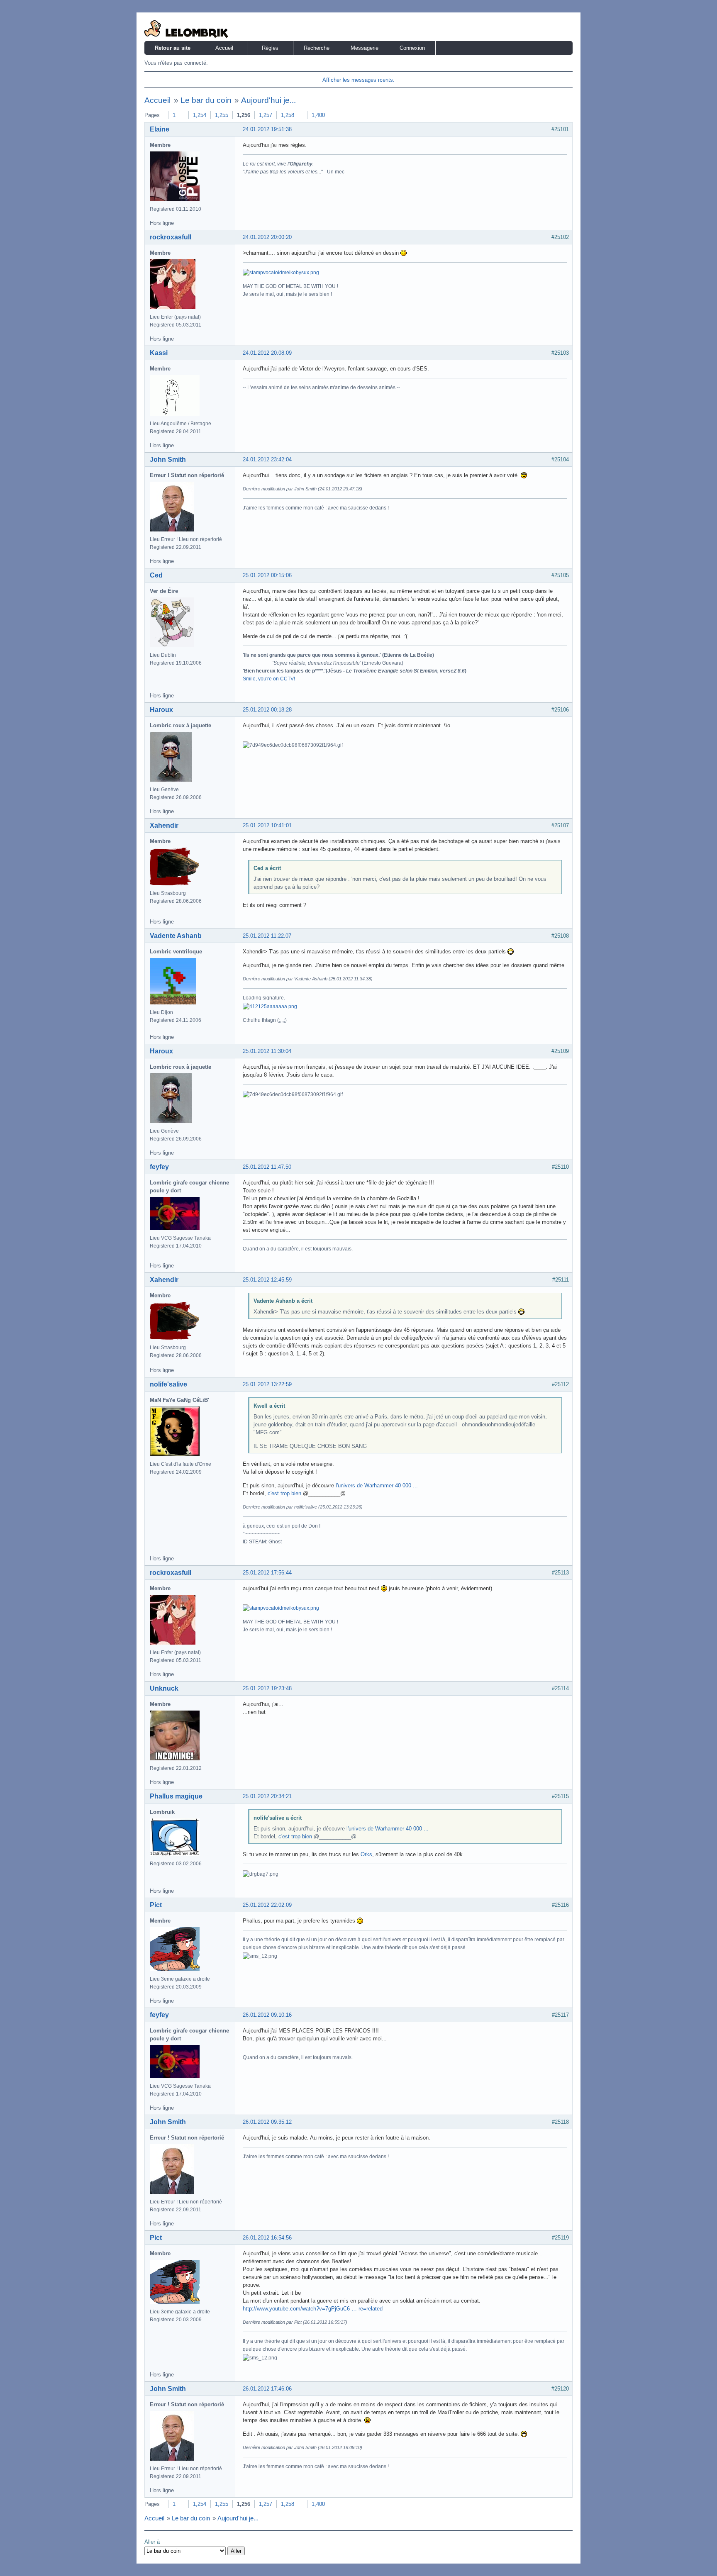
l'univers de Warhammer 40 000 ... (377, 1485)
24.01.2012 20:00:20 (267, 237)
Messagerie (365, 48)
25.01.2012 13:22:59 (267, 1384)
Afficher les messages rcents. (358, 80)
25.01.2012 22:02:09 (267, 1905)
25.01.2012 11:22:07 (267, 936)
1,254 (200, 115)
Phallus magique (176, 1796)
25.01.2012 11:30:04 (267, 1051)
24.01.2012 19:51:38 (267, 129)
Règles (270, 48)
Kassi (159, 353)
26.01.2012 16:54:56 (267, 2238)
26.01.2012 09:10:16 (267, 2015)
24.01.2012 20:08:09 (267, 353)
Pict (156, 1905)
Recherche (317, 48)
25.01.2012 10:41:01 (267, 825)
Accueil (224, 48)
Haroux (161, 710)
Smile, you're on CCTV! (269, 679)
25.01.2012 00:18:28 (267, 710)
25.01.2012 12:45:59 (267, 1280)
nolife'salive (168, 1384)
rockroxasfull (171, 237)
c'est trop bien (284, 1493)
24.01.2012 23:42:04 (267, 459)
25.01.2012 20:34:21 (267, 1796)
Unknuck (164, 1688)
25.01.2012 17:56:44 (267, 1573)
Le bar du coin (206, 100)
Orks (366, 1854)
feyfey (159, 1167)
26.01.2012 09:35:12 (267, 2122)
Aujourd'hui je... (268, 100)
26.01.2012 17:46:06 (267, 2389)
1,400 (318, 115)
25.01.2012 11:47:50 (267, 1167)
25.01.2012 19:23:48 (267, 1688)
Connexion (412, 48)
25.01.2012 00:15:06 (267, 575)
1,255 (222, 115)
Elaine (160, 129)
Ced (156, 575)
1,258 (288, 115)
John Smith (168, 459)
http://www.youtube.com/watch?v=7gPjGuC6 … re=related (313, 2309)
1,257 (266, 115)
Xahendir (164, 825)
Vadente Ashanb (176, 936)
